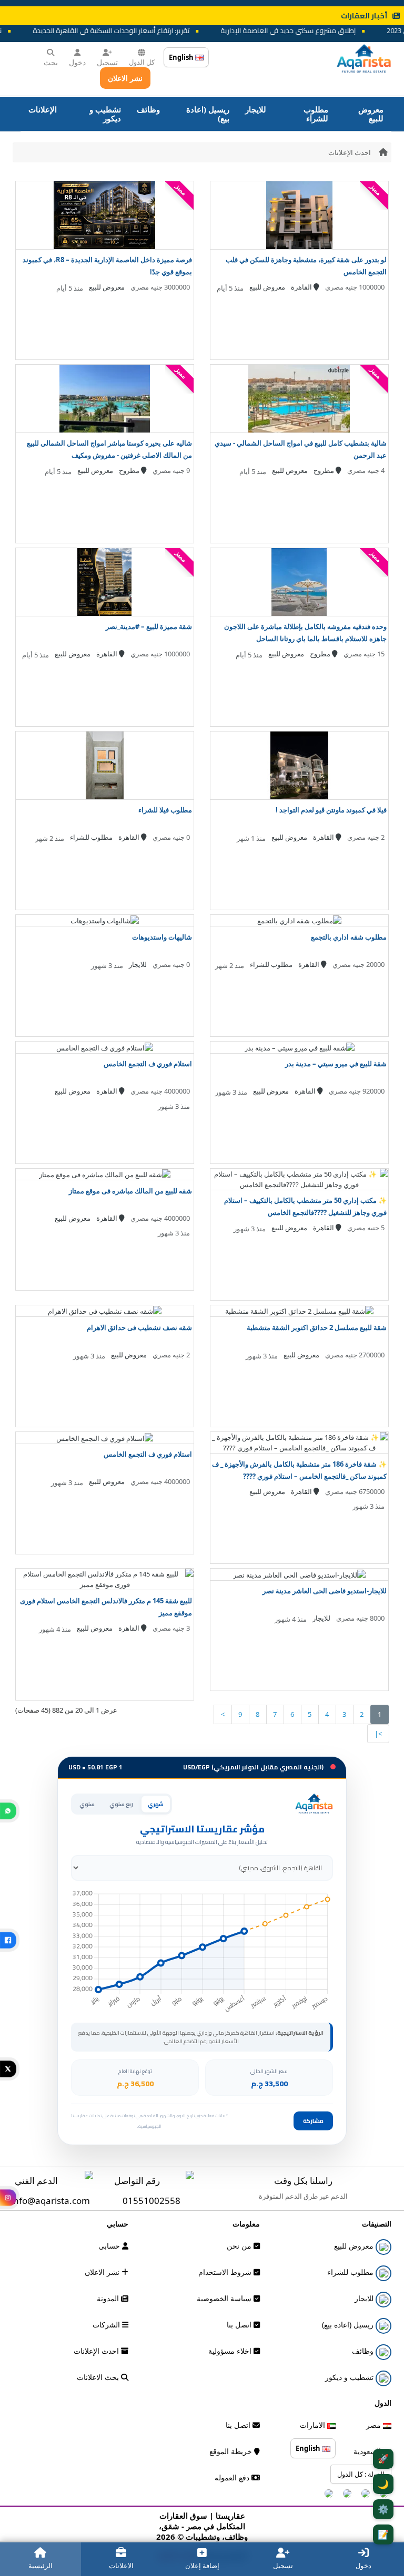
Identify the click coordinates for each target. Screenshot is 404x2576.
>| (378, 1734)
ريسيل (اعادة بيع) (208, 114)
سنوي (87, 1804)
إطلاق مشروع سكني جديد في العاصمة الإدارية (313, 30)
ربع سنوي (121, 1804)
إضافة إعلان (202, 2565)
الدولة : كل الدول (361, 2474)
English (182, 57)
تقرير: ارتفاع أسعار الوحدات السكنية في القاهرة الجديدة (136, 30)
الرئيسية (41, 2565)
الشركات (107, 2325)
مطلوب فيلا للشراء (165, 810)
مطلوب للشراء (316, 114)
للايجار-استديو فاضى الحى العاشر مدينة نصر (325, 1591)
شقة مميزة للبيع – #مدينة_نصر (149, 626)
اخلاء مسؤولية (231, 2351)
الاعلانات (121, 2565)
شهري (156, 1804)
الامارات (314, 2425)
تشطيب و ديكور (105, 114)
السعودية (368, 2451)
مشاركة (313, 2121)
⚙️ (383, 2509)
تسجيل (107, 62)
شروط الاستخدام (226, 2272)
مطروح (325, 470)
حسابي (110, 2246)
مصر (375, 2425)
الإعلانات (43, 109)
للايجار (256, 109)
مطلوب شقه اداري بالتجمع (349, 937)
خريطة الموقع (232, 2451)
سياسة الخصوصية (225, 2298)
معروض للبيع (371, 114)
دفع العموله (233, 2477)
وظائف (148, 109)
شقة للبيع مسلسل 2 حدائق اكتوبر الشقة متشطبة (317, 1327)
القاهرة (302, 287)
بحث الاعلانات (99, 2377)
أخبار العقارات (364, 16)
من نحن (240, 2246)
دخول (77, 62)
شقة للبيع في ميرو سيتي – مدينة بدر (336, 1064)
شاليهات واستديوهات (162, 937)
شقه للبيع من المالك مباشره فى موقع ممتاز (130, 1191)
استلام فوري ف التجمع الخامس (148, 1064)
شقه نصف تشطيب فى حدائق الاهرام (139, 1327)
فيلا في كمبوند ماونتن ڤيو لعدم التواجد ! (331, 810)
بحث (51, 62)
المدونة (109, 2298)
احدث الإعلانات (350, 152)
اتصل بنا (240, 2325)
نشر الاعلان (125, 78)
